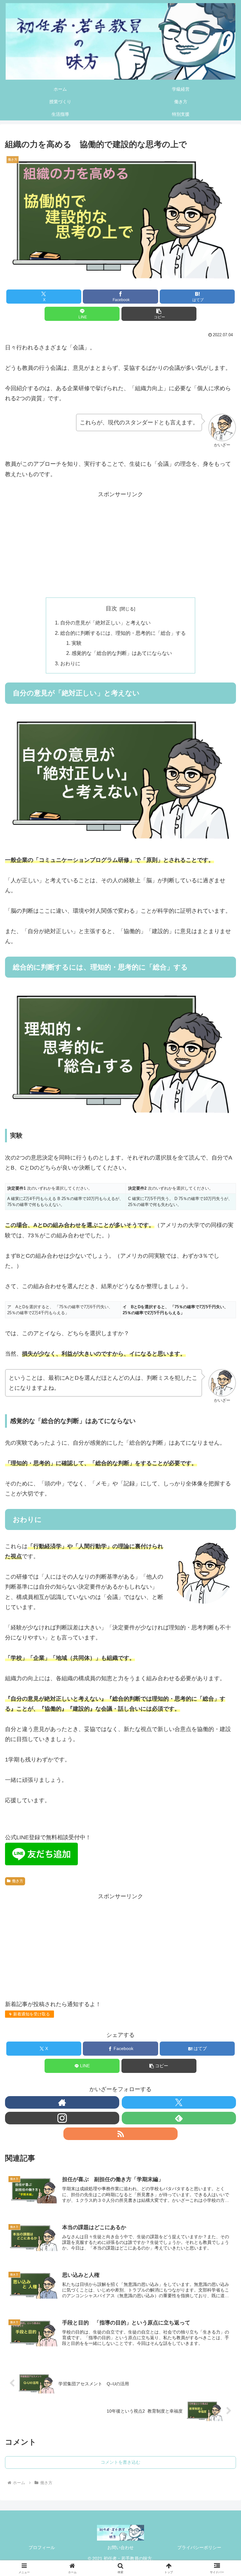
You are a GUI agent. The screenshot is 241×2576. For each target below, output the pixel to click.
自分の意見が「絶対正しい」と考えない (105, 623)
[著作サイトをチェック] (62, 2102)
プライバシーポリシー (199, 2547)
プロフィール (42, 2547)
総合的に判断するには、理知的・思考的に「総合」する (123, 633)
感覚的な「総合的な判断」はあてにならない (122, 653)
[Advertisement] (120, 544)
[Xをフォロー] (179, 2102)
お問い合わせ (120, 2547)
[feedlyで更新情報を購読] (179, 2118)
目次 (111, 608)
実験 (77, 643)
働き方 (18, 1881)
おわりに (70, 663)
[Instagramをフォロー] (62, 2118)
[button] (159, 314)
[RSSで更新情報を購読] (120, 2134)
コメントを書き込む (120, 2462)
